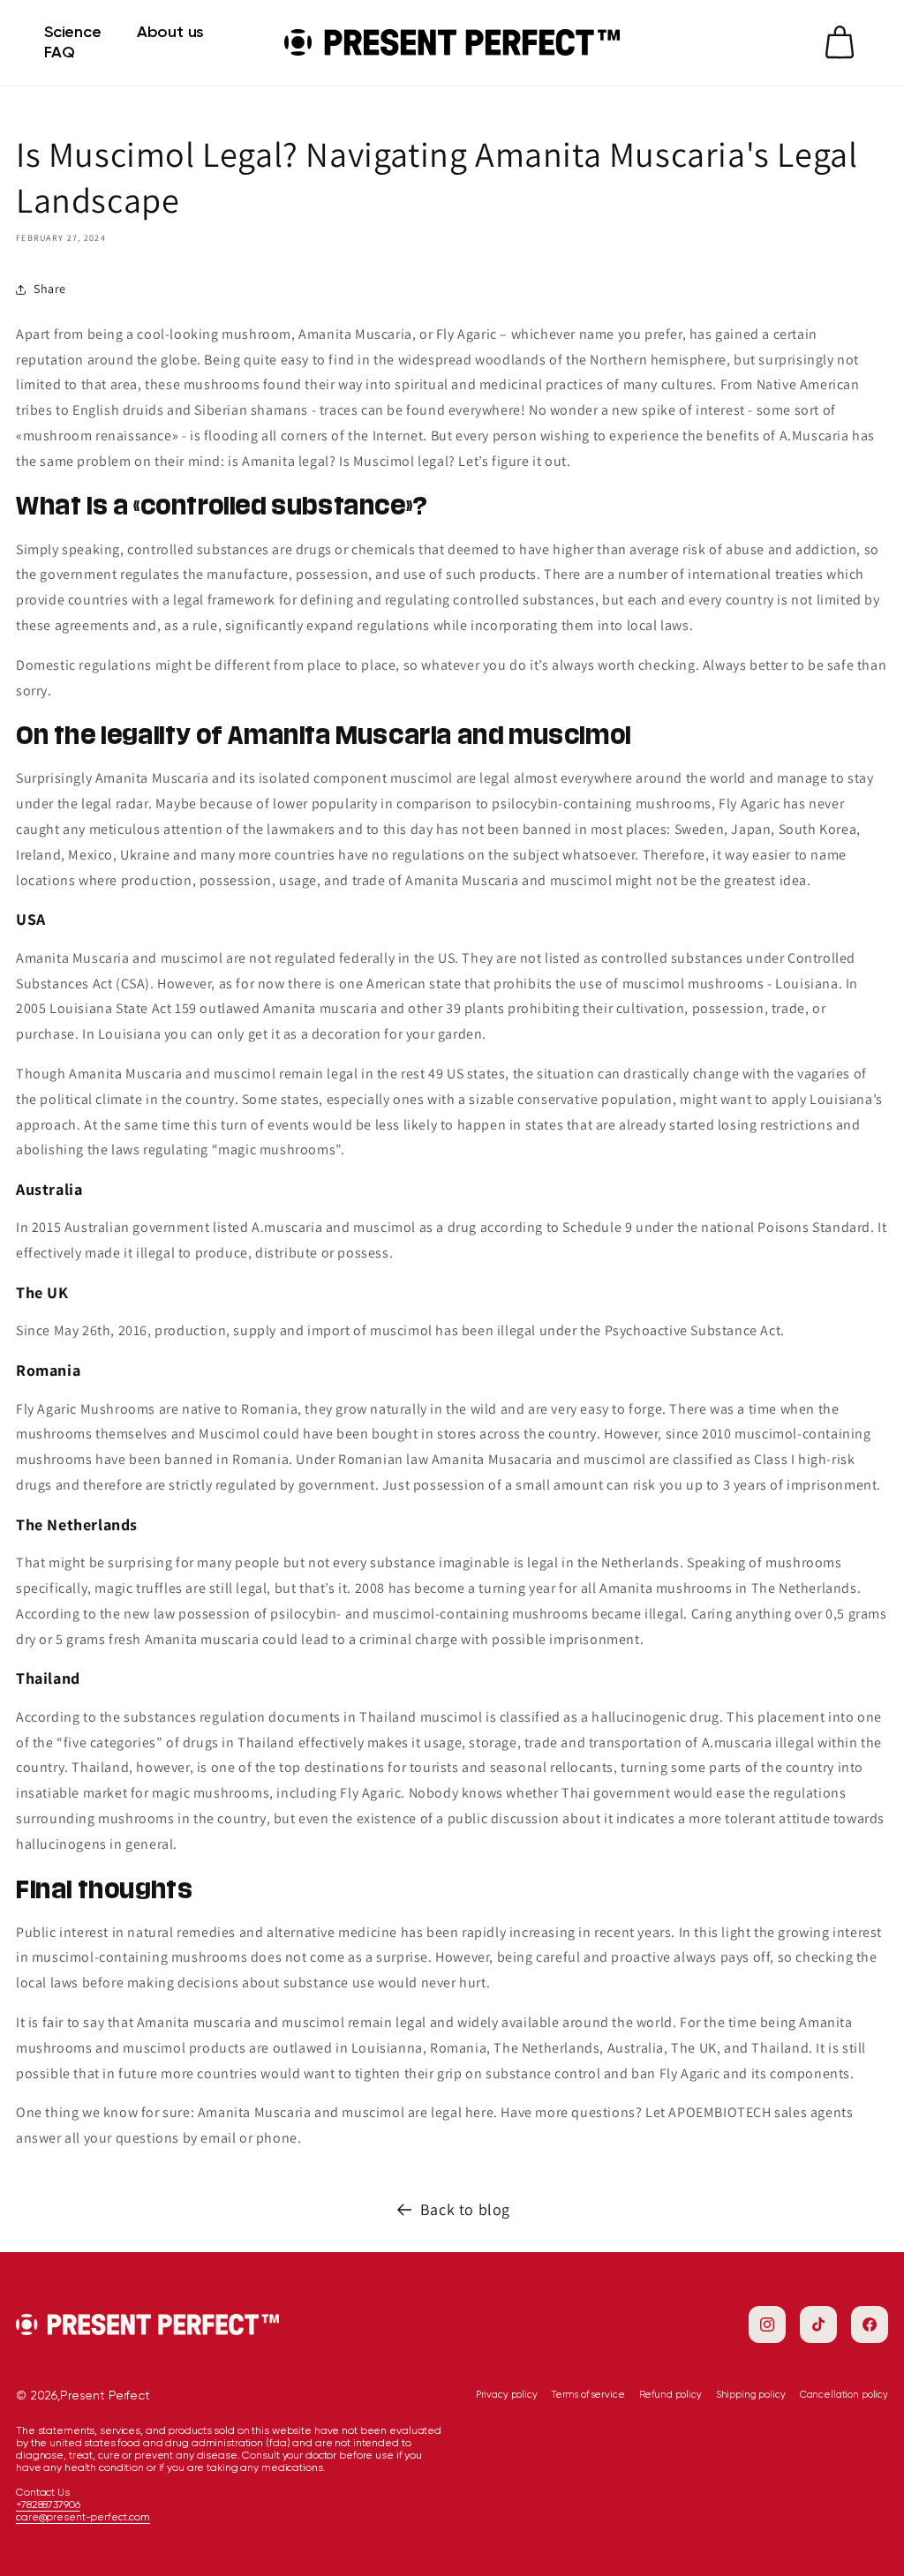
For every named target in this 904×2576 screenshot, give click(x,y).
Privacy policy (507, 2395)
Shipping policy (751, 2395)
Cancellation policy (844, 2395)
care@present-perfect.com (83, 2517)
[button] (840, 42)
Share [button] (50, 289)
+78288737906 (48, 2505)
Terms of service (588, 2395)
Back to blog (465, 2209)
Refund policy (670, 2395)
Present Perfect (105, 2395)
